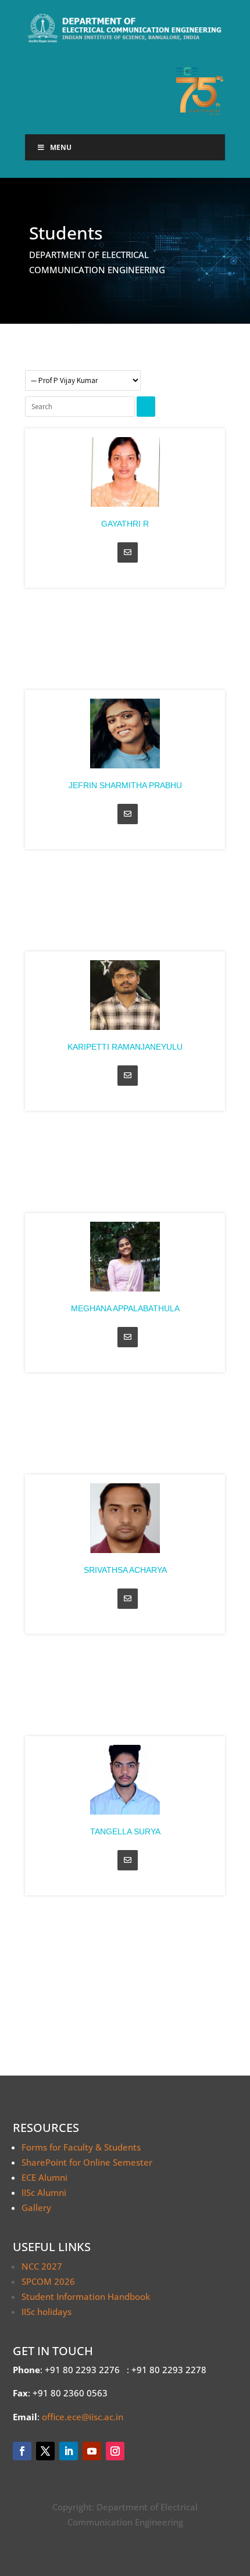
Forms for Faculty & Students (81, 2147)
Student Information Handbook (86, 2296)
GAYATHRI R (125, 524)
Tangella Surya (125, 1831)
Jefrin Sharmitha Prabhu (125, 785)
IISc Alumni (44, 2192)
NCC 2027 (42, 2266)
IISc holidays (47, 2312)
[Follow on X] (45, 2451)
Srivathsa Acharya (125, 1570)
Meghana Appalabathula (125, 1308)
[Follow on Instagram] (115, 2451)
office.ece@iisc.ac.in (83, 2417)
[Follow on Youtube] (92, 2451)
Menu (61, 147)
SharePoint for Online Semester (87, 2162)
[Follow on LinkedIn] (69, 2451)
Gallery (36, 2208)
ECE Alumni (44, 2177)
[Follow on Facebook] (22, 2451)
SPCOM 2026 (48, 2281)
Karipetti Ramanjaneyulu (125, 1047)
